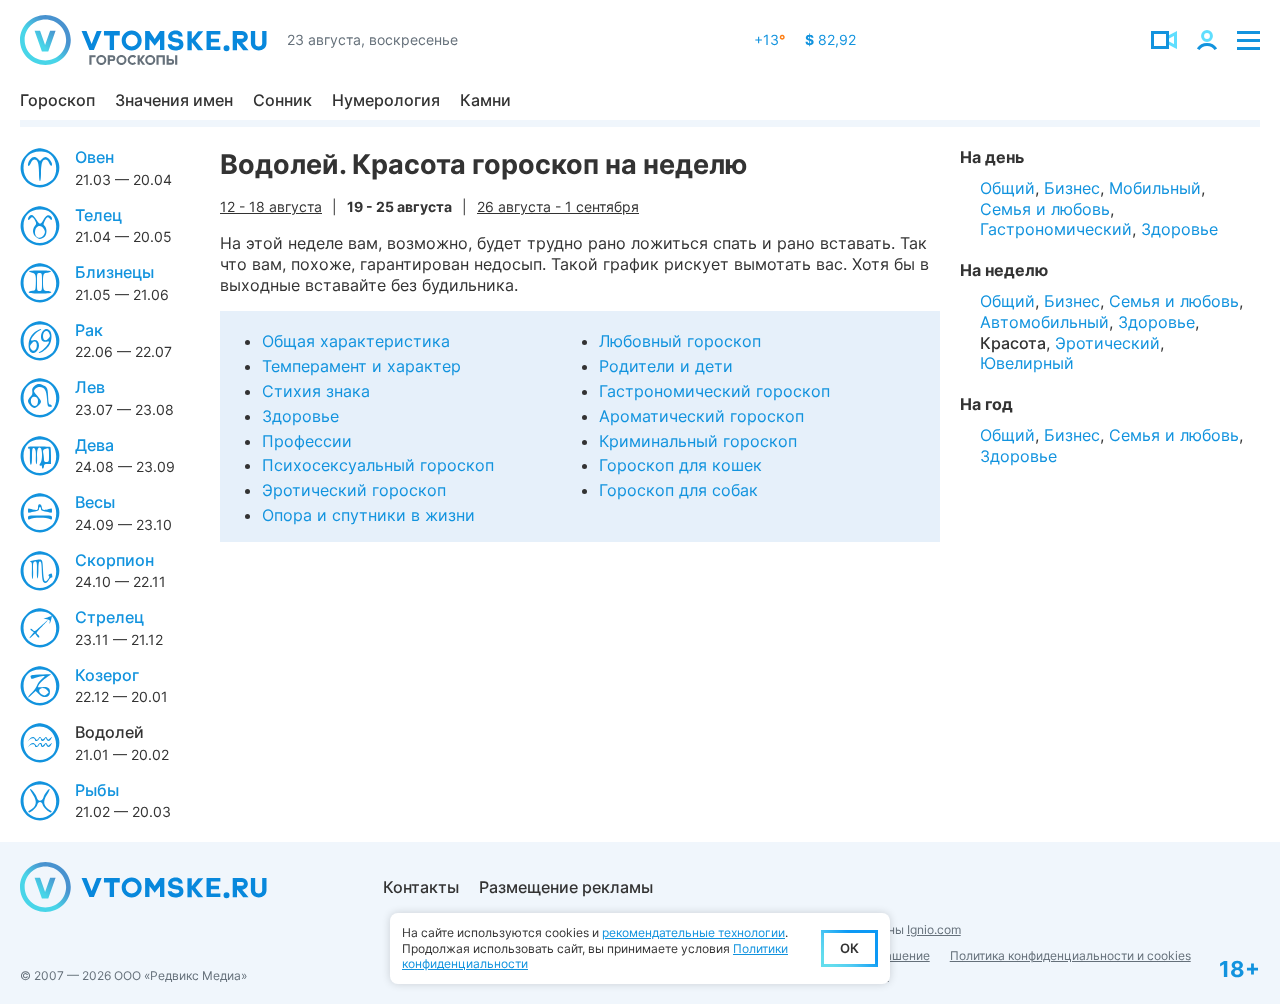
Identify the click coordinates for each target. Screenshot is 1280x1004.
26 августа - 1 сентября (558, 206)
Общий (1007, 188)
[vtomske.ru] (143, 40)
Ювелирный (1027, 363)
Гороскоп (57, 100)
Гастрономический (1056, 229)
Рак (89, 330)
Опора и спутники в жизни (368, 515)
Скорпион (114, 560)
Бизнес (1072, 188)
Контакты (421, 887)
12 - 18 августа (271, 206)
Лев (90, 387)
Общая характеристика (356, 341)
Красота (1013, 343)
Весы (95, 502)
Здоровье (300, 416)
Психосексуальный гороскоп (378, 465)
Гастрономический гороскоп (714, 391)
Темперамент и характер (361, 366)
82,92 (830, 39)
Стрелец (109, 617)
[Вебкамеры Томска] (1164, 40)
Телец (98, 215)
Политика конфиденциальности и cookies (1070, 955)
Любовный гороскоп (680, 341)
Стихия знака (316, 391)
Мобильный (1155, 188)
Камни (485, 100)
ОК (849, 948)
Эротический (1107, 343)
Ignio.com (934, 929)
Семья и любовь (1045, 209)
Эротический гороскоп (354, 490)
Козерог (107, 675)
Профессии (307, 441)
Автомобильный (1044, 322)
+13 (769, 39)
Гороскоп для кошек (680, 465)
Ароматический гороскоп (701, 416)
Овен (94, 157)
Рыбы (97, 790)
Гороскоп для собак (678, 490)
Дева (94, 445)
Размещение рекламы (566, 887)
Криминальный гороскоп (698, 441)
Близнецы (114, 272)
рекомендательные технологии (693, 932)
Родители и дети (666, 366)
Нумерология (386, 100)
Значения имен (174, 100)
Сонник (282, 100)
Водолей (109, 732)
